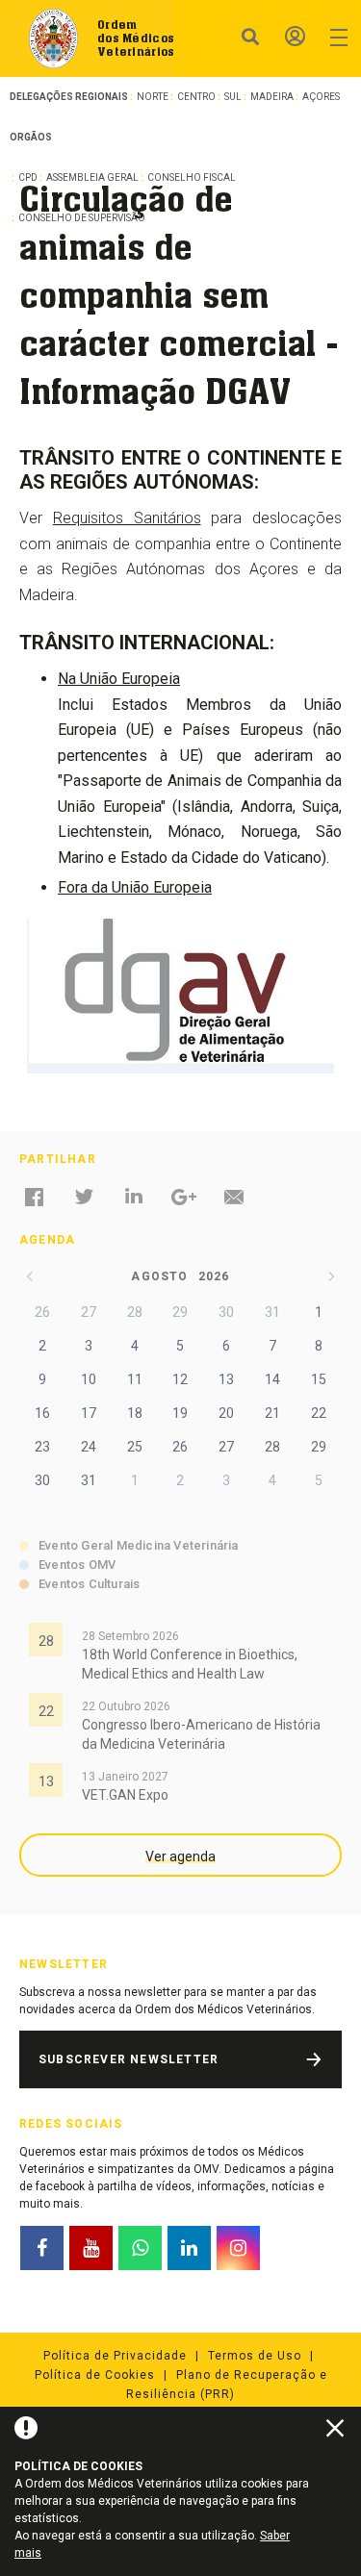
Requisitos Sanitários (127, 518)
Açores (321, 97)
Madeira (272, 97)
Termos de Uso (255, 2356)
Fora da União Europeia (135, 887)
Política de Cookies (95, 2375)
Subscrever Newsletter (129, 2059)
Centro (196, 97)
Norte (153, 97)
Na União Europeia (119, 679)
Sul (233, 97)
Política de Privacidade (115, 2356)
